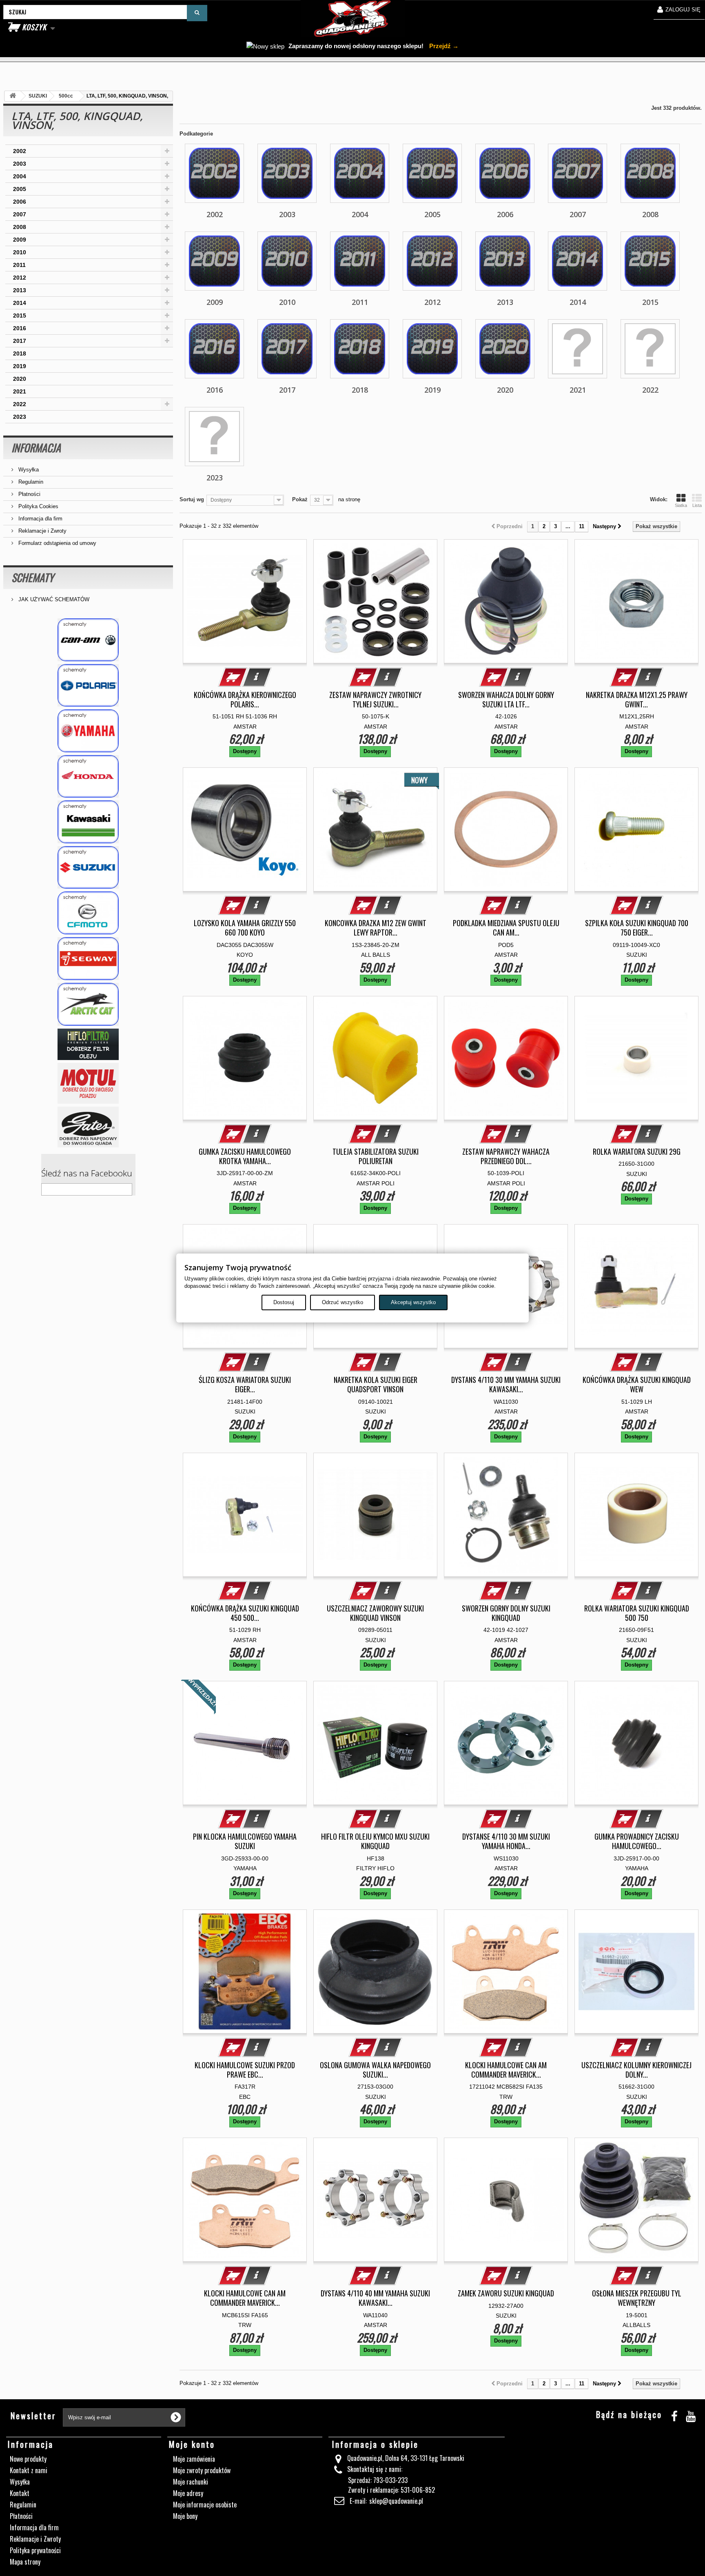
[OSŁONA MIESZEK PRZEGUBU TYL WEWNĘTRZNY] (636, 2200)
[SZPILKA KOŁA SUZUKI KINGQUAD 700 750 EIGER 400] (636, 829)
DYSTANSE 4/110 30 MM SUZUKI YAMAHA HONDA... (506, 1841)
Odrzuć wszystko (343, 1302)
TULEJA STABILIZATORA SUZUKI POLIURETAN (376, 1156)
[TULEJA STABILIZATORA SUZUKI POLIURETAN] (375, 1058)
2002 (20, 151)
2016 (20, 328)
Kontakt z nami (29, 2470)
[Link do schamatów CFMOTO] (88, 913)
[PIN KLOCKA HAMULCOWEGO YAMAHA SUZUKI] (245, 1743)
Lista (697, 505)
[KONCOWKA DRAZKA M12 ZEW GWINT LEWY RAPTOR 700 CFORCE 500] (375, 829)
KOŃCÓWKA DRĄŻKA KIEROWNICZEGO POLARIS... (245, 700)
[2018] (360, 349)
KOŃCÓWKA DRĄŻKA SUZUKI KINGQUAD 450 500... (245, 1613)
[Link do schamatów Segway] (88, 959)
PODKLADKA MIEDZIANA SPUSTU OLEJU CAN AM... (506, 928)
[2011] (360, 261)
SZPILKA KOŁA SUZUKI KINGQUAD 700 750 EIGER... (637, 928)
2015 (20, 316)
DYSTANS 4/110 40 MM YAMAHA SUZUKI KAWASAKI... (375, 2298)
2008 (20, 227)
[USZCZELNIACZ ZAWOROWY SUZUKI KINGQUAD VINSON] (375, 1515)
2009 (20, 240)
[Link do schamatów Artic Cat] (88, 1004)
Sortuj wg (192, 499)
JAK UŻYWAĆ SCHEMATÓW (53, 599)
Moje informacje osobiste (205, 2505)
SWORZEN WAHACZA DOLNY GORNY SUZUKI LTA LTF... (506, 700)
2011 (19, 265)
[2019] (432, 349)
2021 (20, 391)
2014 (20, 303)
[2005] (432, 173)
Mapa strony (25, 2562)
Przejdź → (443, 46)
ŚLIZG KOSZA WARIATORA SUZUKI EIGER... (245, 1385)
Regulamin (30, 482)
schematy (33, 577)
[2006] (505, 173)
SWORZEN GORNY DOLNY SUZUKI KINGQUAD (506, 1613)
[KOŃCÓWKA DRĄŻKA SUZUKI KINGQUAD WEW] (636, 1286)
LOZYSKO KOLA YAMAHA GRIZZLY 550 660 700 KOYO (245, 928)
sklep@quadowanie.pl (396, 2501)
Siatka (681, 505)
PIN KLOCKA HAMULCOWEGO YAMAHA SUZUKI (245, 1841)
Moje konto (192, 2444)
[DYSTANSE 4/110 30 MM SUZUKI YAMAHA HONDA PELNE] (506, 1743)
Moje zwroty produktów (202, 2470)
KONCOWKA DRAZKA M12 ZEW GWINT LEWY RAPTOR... (376, 928)
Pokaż (300, 499)
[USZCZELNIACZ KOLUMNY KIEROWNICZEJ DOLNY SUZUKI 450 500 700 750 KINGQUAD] (636, 1971)
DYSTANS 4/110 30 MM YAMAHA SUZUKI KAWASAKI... (506, 1385)
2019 (20, 366)
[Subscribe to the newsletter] (176, 2417)
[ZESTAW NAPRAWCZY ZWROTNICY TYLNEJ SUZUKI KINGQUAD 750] (375, 601)
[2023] (214, 437)
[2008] (650, 173)
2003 (20, 164)
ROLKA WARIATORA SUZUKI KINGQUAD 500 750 (637, 1613)
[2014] (578, 261)
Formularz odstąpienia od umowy (57, 543)
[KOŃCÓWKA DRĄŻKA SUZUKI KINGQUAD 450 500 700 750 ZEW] (245, 1515)
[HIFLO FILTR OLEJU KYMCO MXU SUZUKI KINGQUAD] (375, 1743)
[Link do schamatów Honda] (88, 777)
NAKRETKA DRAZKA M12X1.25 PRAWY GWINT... (637, 700)
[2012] (432, 261)
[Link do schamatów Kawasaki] (88, 822)
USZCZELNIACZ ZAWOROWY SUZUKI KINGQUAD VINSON (375, 1613)
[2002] (214, 173)
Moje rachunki (191, 2482)
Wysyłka (28, 470)
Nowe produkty (28, 2459)
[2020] (505, 349)
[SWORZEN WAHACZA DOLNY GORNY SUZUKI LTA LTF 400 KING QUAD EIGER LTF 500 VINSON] (506, 601)
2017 (20, 341)
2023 (20, 417)
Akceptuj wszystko (413, 1302)
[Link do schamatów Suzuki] (88, 868)
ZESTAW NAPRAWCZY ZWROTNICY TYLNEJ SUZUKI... (375, 700)
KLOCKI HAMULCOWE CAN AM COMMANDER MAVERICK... (506, 2070)
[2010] (287, 261)
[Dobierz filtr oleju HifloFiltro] (88, 1044)
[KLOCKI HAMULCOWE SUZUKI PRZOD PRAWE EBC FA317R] (245, 1971)
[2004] (360, 173)
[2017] (287, 349)
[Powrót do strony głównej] (13, 96)
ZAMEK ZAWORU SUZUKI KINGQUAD (506, 2293)
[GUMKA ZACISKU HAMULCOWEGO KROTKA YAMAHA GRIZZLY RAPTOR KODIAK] (245, 1058)
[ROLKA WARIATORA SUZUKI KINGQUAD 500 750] (636, 1515)
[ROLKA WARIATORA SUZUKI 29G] (636, 1058)
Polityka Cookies (38, 506)
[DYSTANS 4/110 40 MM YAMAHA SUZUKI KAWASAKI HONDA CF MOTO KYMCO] (375, 2200)
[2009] (214, 261)
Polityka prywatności (35, 2550)
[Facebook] (674, 2415)
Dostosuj (284, 1302)
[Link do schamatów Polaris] (88, 686)
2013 (20, 290)
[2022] (650, 349)
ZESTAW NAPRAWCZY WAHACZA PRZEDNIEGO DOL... (506, 1156)
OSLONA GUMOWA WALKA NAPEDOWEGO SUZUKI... (375, 2070)
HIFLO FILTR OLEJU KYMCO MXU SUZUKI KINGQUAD (375, 1841)
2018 (20, 353)
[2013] (505, 261)
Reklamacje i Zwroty (42, 531)
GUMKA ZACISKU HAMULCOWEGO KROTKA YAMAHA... (245, 1156)
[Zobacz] (257, 677)
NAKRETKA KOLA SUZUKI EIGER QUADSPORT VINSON (376, 1385)
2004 (20, 176)
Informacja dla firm (40, 519)
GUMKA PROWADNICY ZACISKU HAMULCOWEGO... (637, 1841)
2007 (20, 214)
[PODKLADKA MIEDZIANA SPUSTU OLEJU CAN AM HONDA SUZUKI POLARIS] (506, 829)
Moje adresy (188, 2493)
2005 (20, 189)
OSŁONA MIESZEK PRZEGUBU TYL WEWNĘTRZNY (637, 2298)
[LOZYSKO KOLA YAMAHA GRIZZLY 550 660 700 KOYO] (245, 829)
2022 (20, 404)
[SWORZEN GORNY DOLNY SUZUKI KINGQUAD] (506, 1515)
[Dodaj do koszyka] (233, 677)
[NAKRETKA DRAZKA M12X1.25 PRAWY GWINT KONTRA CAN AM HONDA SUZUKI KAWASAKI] (636, 601)
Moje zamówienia (194, 2459)
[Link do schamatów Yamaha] (88, 731)
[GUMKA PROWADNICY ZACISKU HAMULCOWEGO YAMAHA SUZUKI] (636, 1743)
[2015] (650, 261)
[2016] (214, 349)
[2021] (578, 349)
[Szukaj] (197, 13)
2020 (20, 379)
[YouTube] (691, 2415)
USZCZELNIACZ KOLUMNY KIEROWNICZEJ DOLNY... (636, 2070)
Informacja (36, 448)
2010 (20, 252)
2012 (20, 278)
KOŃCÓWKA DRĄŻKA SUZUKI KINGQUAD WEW (637, 1385)
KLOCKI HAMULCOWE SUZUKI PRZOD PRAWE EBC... (245, 2070)
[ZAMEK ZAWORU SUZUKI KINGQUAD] (506, 2200)
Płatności (29, 494)
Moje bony (185, 2516)
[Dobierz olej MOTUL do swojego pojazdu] (88, 1083)
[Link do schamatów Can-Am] (88, 640)
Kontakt (20, 2493)
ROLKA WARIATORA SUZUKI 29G (637, 1152)
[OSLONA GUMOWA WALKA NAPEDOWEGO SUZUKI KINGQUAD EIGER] (375, 1971)
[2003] (287, 173)
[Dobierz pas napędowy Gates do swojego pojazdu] (88, 1127)
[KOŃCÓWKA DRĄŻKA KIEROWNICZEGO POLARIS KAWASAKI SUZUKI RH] (245, 601)
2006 (20, 202)
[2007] (578, 173)
